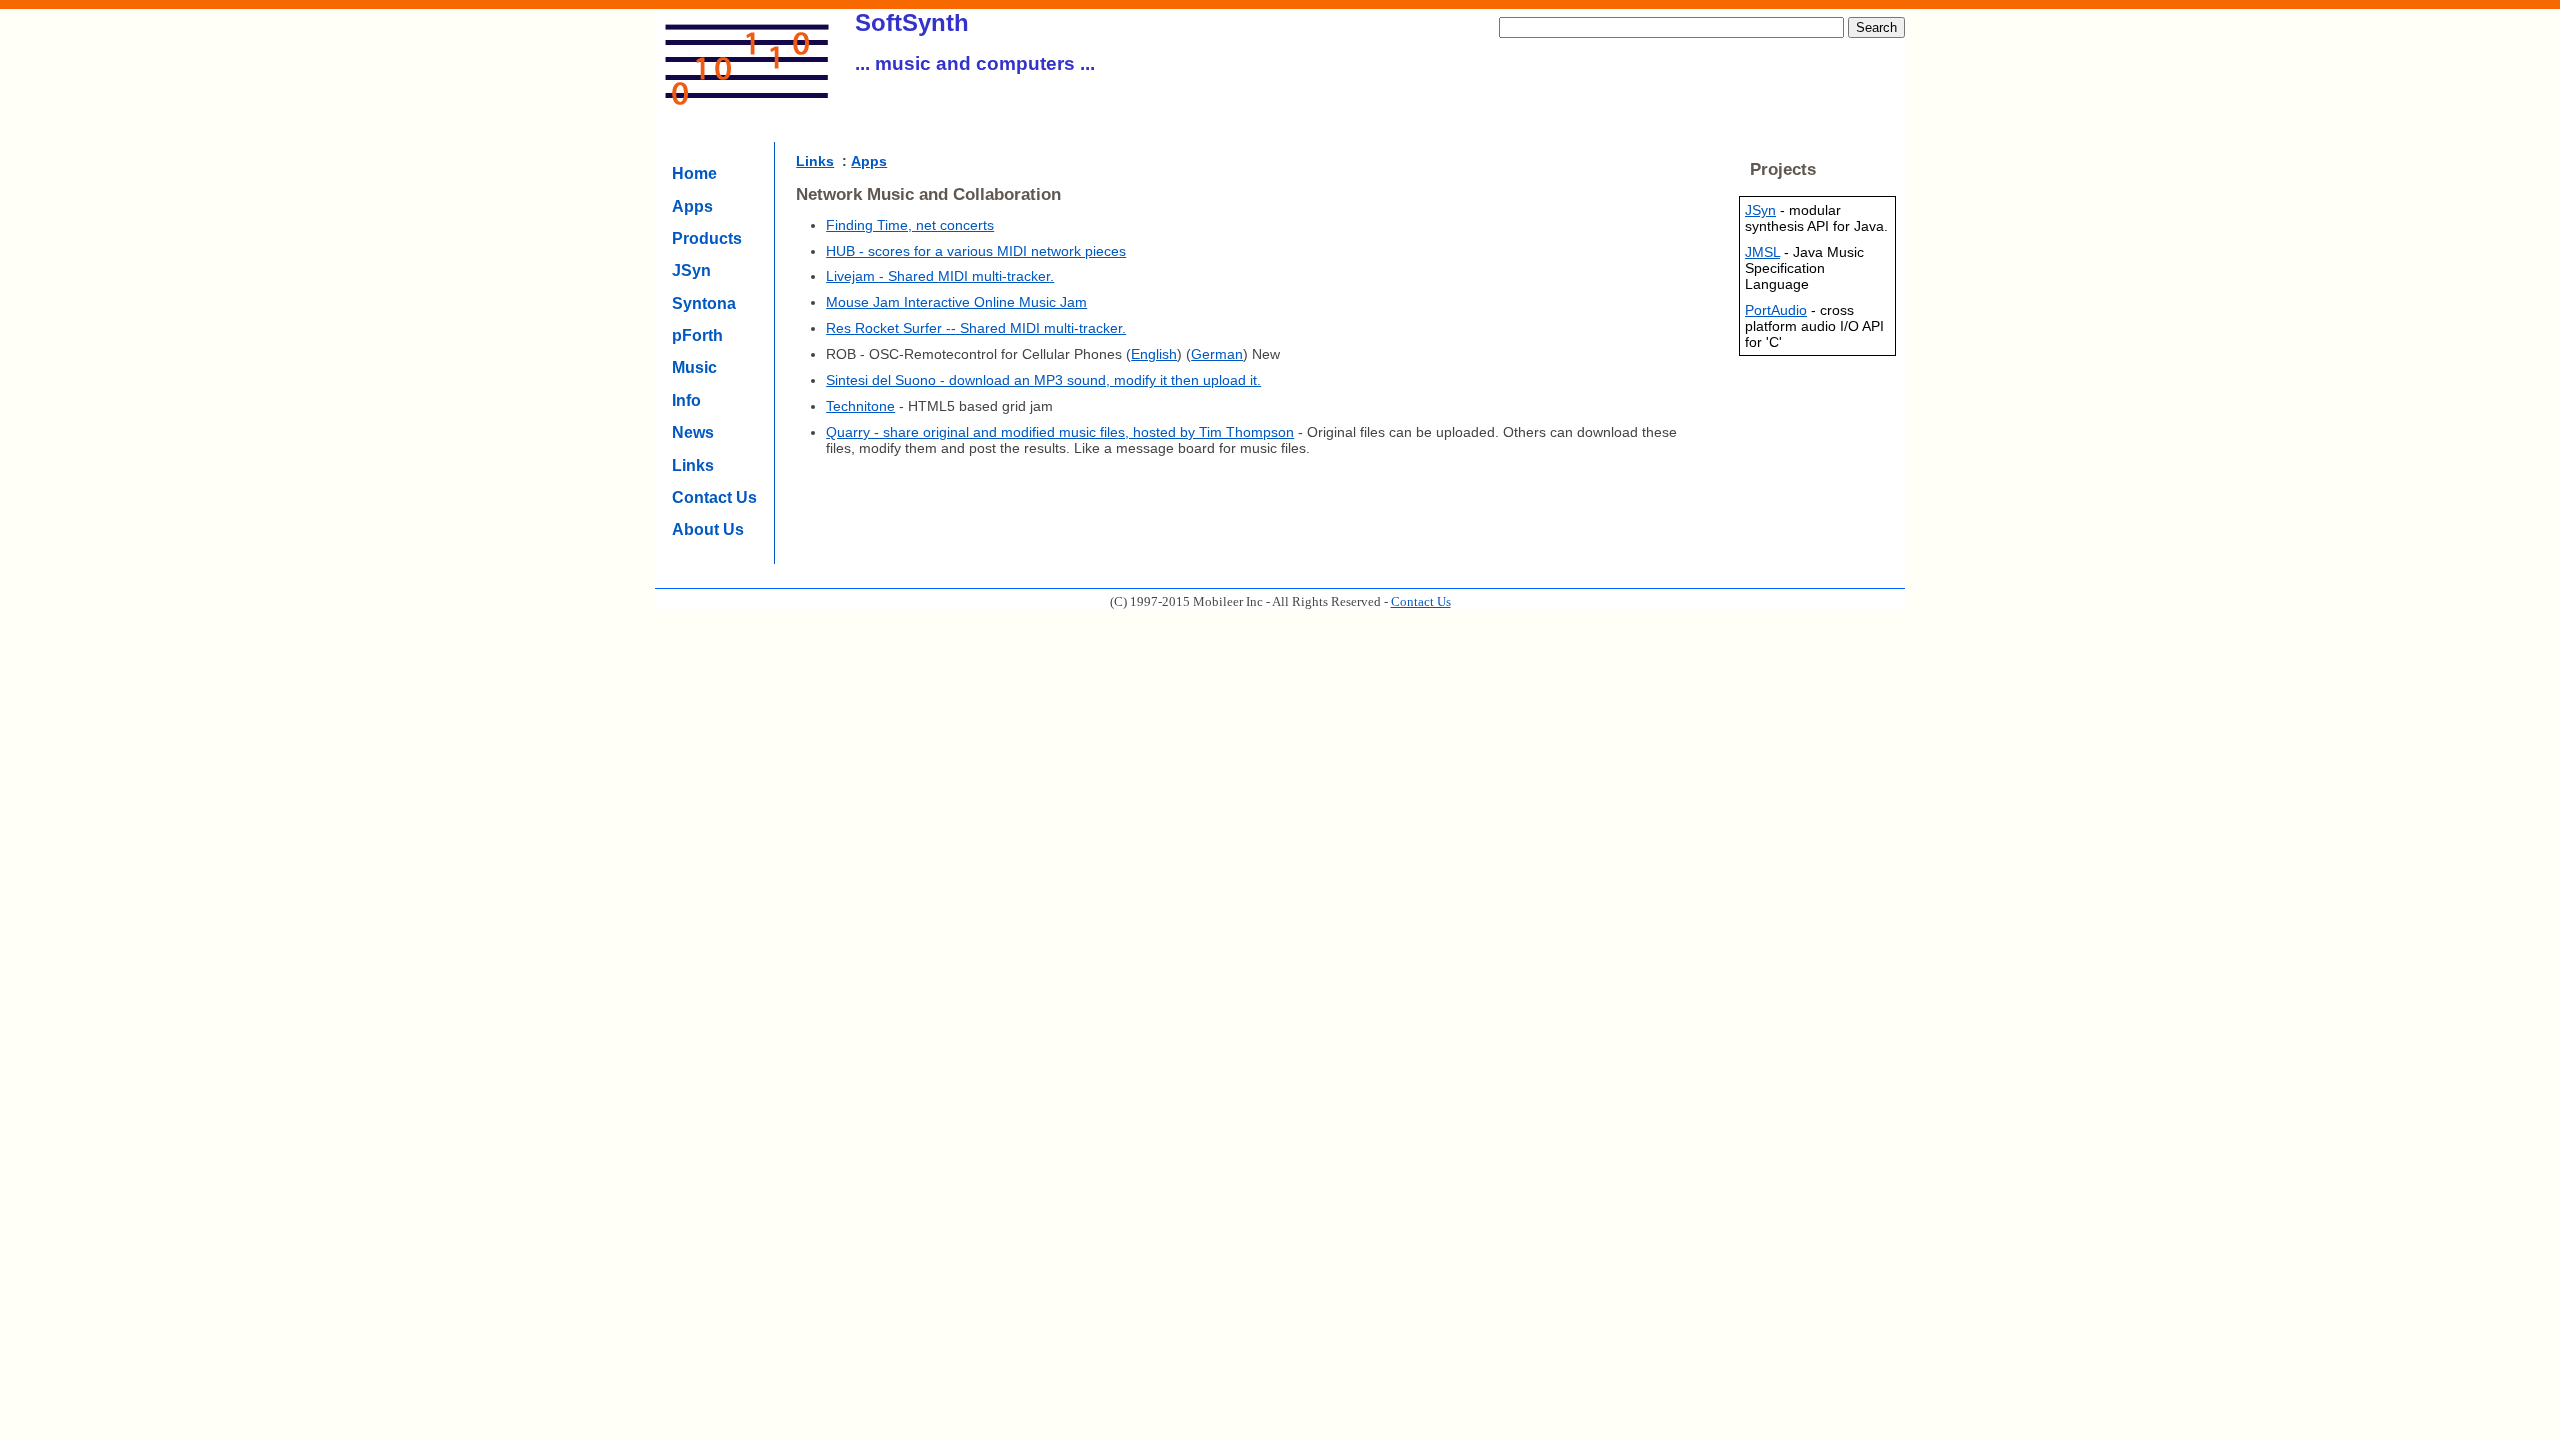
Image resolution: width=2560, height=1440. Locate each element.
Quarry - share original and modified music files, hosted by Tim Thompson (1060, 432)
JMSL (1762, 252)
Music (694, 367)
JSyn (691, 270)
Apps (692, 206)
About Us (708, 529)
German (1217, 354)
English (1154, 354)
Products (707, 238)
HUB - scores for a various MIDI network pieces (976, 251)
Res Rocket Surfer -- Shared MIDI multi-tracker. (976, 328)
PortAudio (1776, 310)
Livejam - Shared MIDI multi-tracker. (940, 276)
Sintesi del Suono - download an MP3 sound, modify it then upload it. (1043, 380)
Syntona (704, 303)
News (693, 432)
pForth (697, 335)
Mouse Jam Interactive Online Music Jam (956, 302)
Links (693, 465)
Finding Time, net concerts (910, 225)
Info (686, 400)
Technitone (860, 406)
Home (694, 173)
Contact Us (714, 497)
